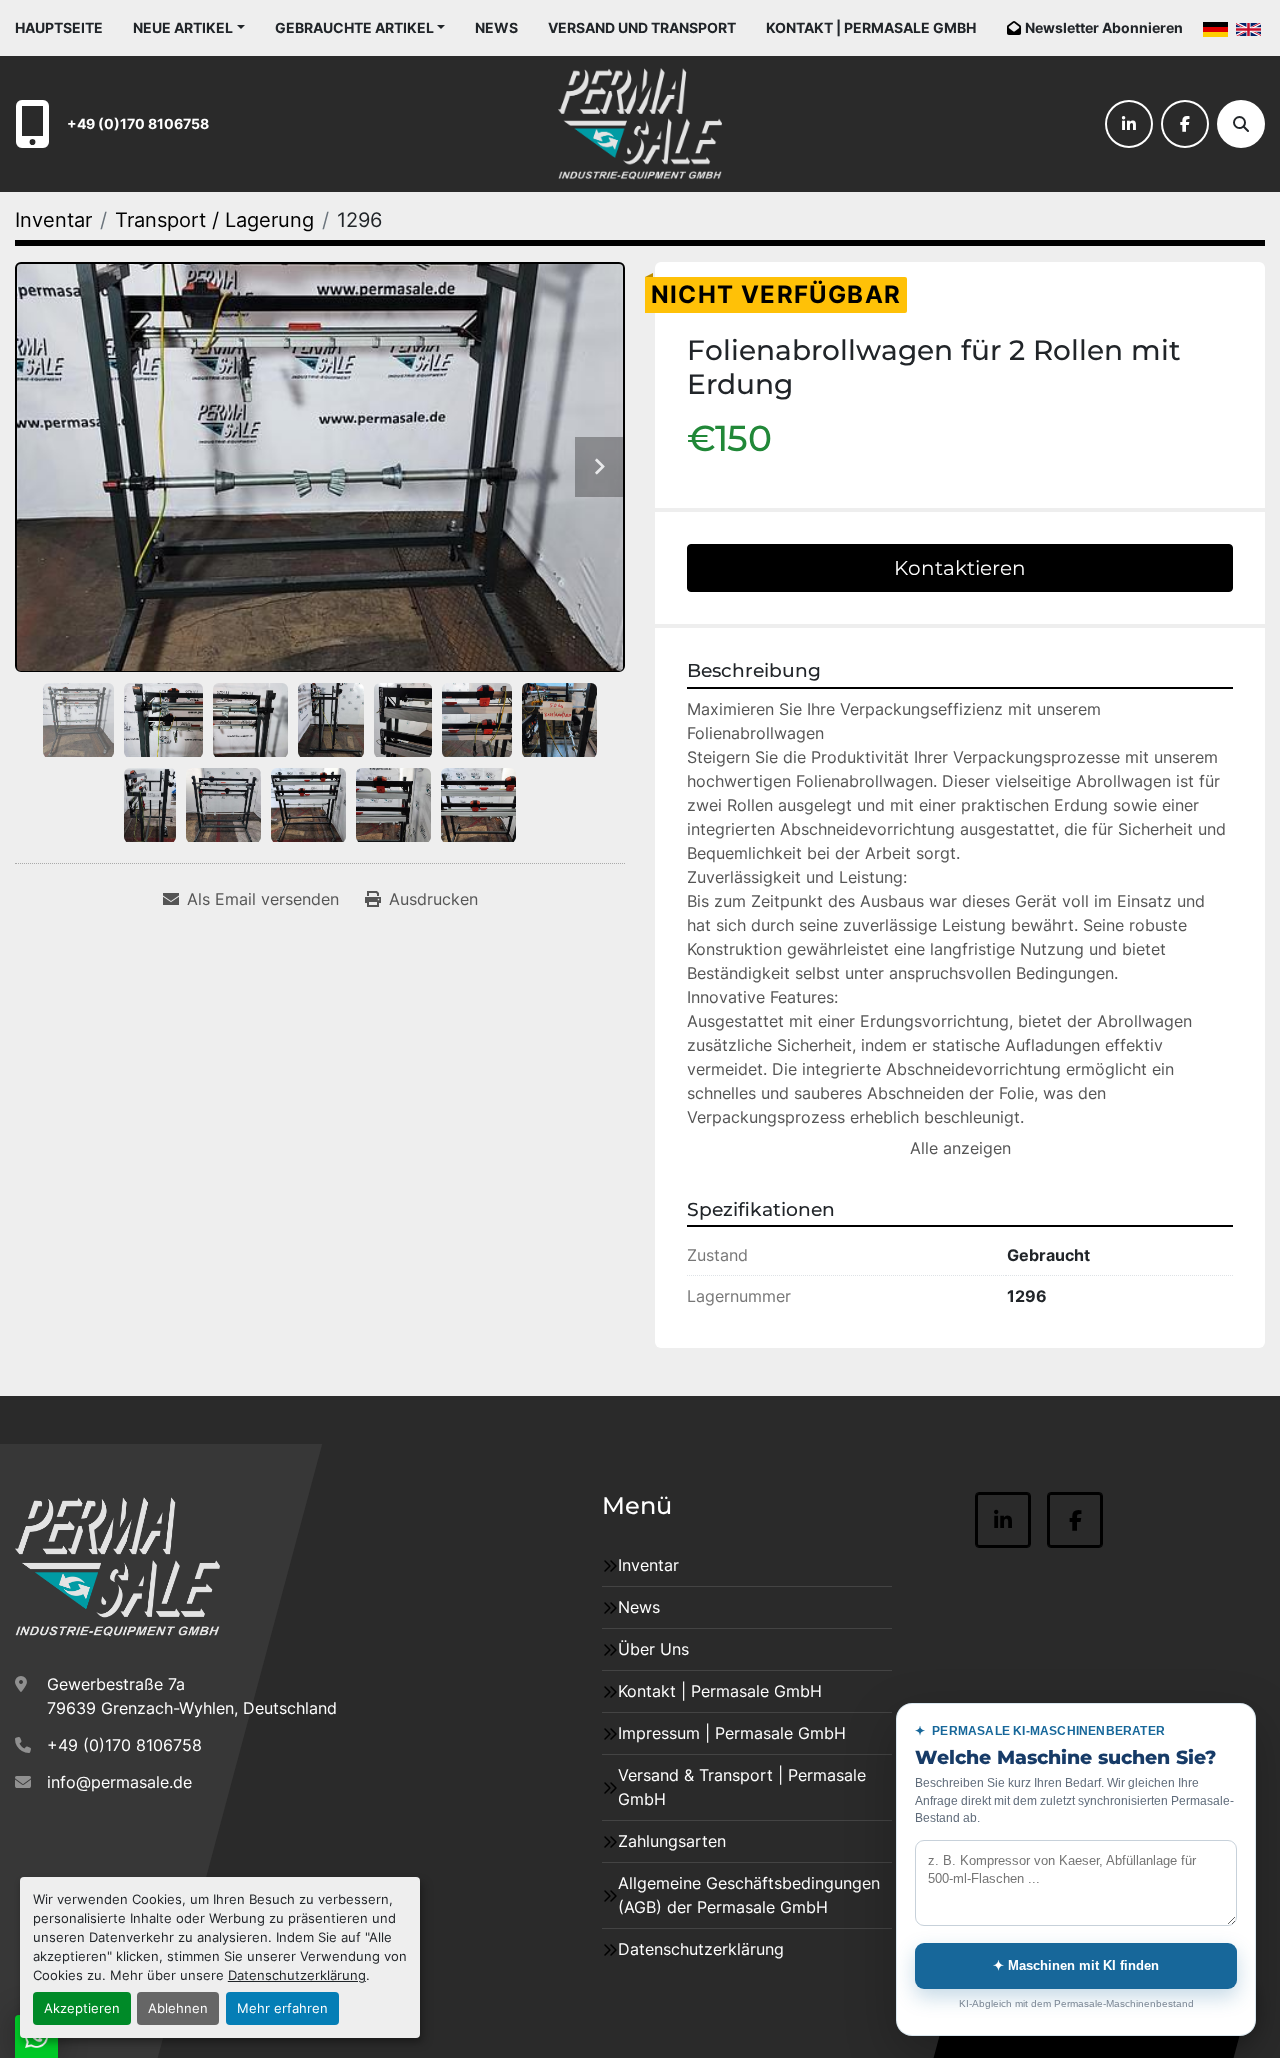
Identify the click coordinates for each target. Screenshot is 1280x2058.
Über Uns (653, 1649)
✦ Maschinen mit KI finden (1076, 1965)
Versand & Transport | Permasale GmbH (742, 1787)
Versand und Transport (642, 27)
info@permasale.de (119, 1782)
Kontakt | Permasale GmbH (871, 27)
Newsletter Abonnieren (1104, 27)
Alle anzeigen (960, 1148)
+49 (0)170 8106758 (138, 123)
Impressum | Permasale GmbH (732, 1733)
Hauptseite (59, 27)
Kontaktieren (960, 568)
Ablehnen (178, 2008)
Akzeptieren (82, 2008)
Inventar (648, 1565)
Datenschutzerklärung (297, 1975)
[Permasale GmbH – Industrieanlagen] (117, 1567)
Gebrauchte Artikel (354, 27)
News (496, 27)
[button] (189, 27)
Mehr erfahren (282, 2008)
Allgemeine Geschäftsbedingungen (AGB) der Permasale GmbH (749, 1895)
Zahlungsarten (672, 1841)
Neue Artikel (183, 27)
